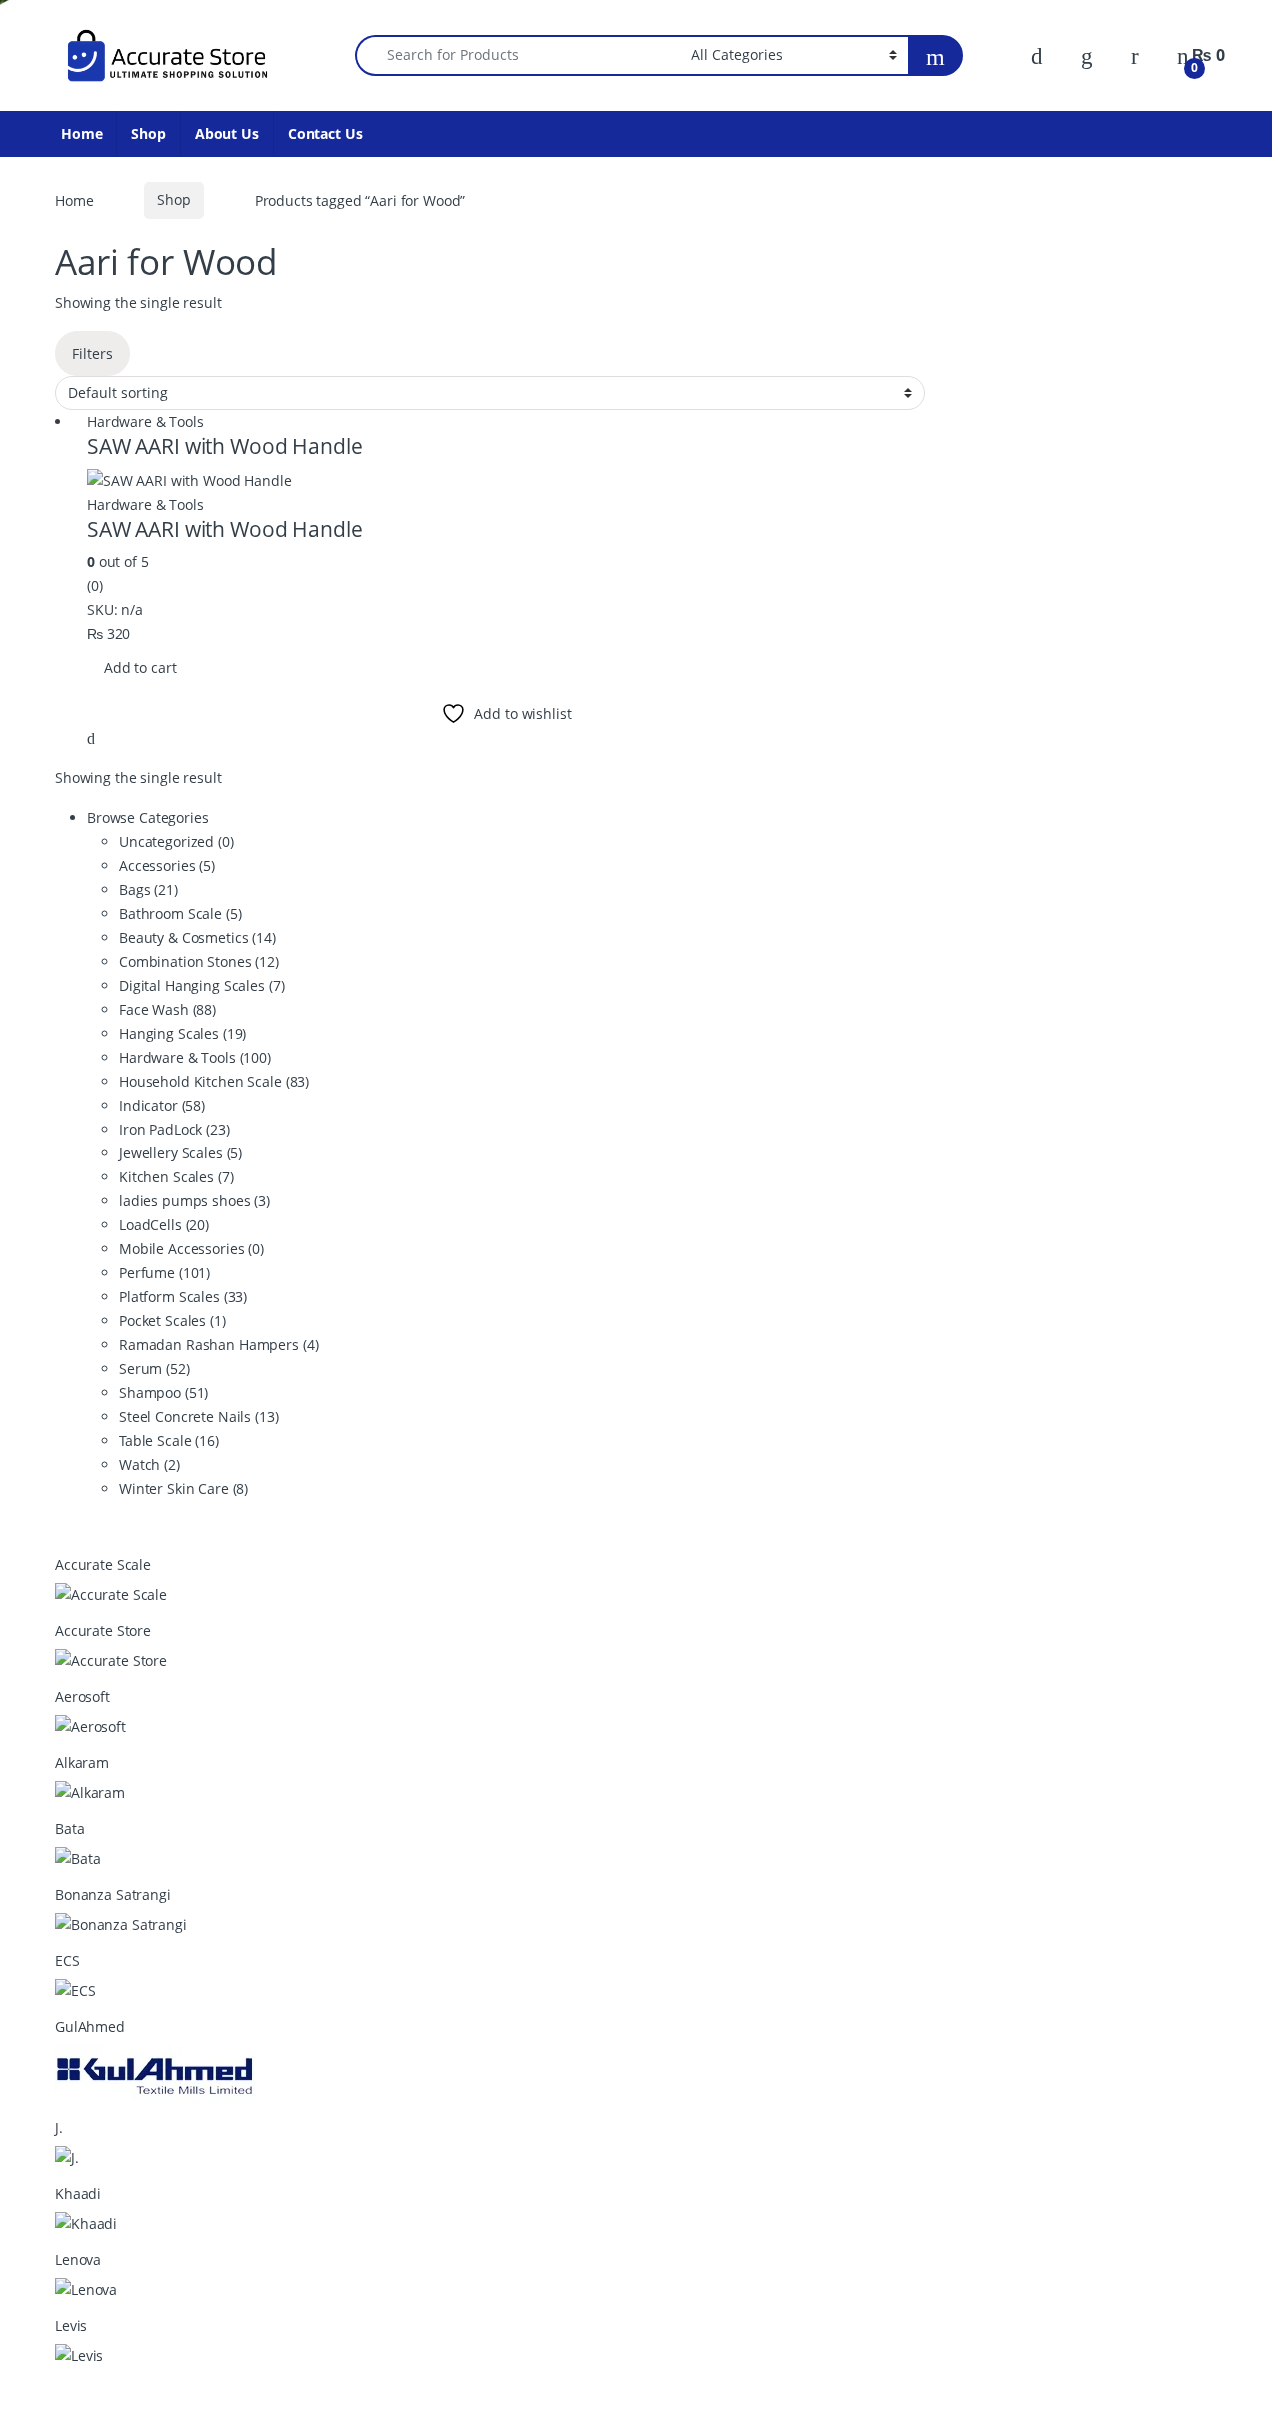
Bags (148, 889)
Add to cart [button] (140, 667)
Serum (154, 1368)
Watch (149, 1464)
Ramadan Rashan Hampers (218, 1344)
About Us (227, 133)
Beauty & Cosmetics (197, 937)
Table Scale (169, 1440)
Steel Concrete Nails (199, 1416)
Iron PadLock (174, 1129)
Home (81, 133)
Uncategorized (176, 841)
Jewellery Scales (180, 1152)
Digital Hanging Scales (201, 985)
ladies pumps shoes (194, 1200)
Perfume (164, 1272)
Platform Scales (183, 1296)
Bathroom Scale (180, 913)
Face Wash (167, 1009)
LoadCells (164, 1224)
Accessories (167, 865)
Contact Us (325, 133)
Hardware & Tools (145, 421)
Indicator (162, 1105)
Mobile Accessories (191, 1248)
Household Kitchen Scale (214, 1081)
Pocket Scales (172, 1320)
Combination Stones (199, 961)
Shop (148, 133)
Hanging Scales (182, 1033)
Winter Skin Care (183, 1488)
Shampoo (163, 1392)
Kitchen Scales (176, 1176)
